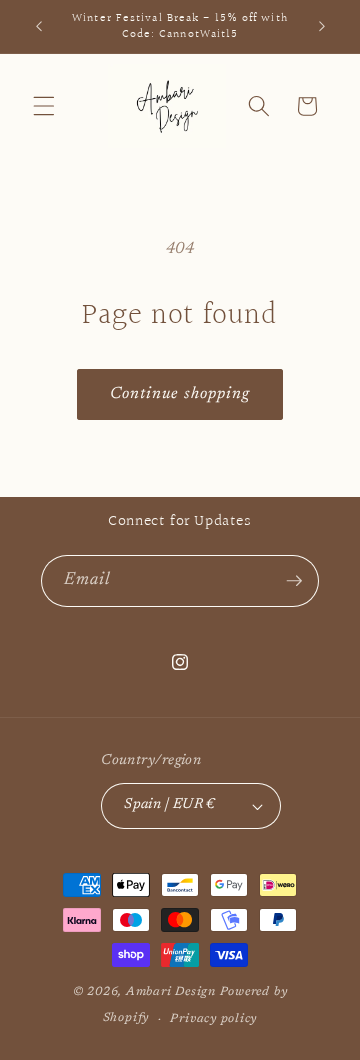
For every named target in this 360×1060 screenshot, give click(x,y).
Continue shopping (180, 394)
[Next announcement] (322, 27)
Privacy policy (213, 1019)
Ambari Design (171, 992)
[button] (44, 106)
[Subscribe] (294, 581)
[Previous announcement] (39, 27)
